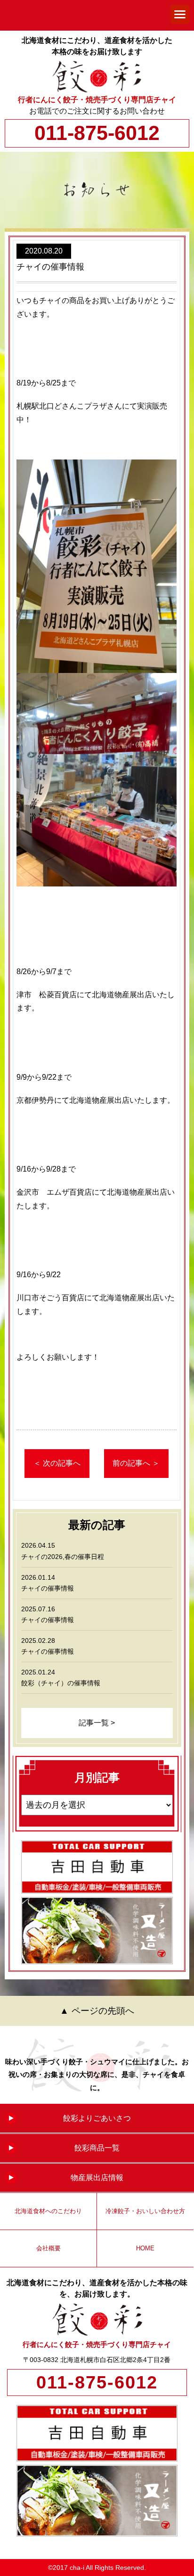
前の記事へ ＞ (136, 1463)
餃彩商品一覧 (97, 2148)
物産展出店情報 (97, 2178)
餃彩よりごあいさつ (97, 2118)
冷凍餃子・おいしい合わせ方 (145, 2211)
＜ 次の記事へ (57, 1463)
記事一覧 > (97, 1723)
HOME (145, 2248)
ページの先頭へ (103, 2011)
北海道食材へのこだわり (48, 2211)
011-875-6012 (97, 133)
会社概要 (48, 2248)
